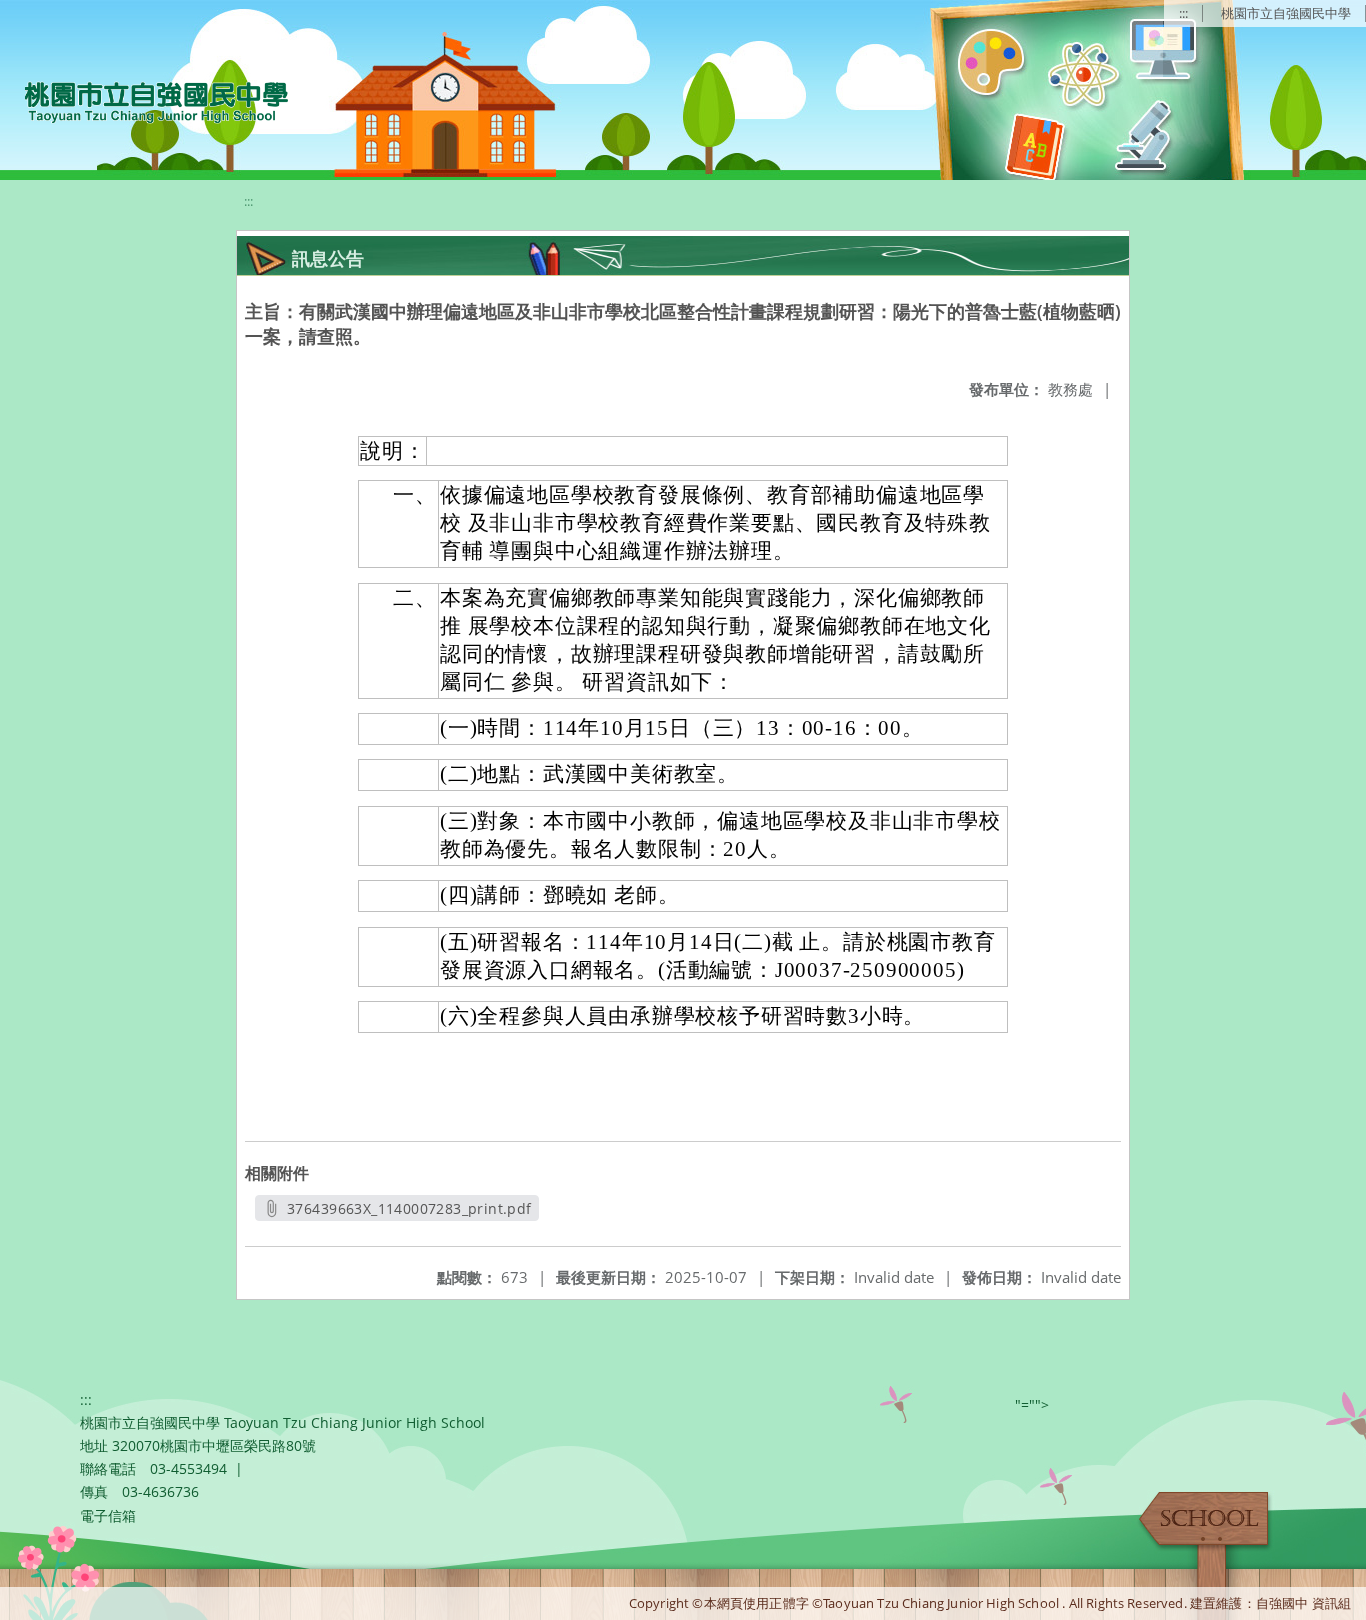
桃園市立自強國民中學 (1286, 13)
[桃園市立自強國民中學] (146, 100)
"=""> (1032, 1404)
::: (1183, 13)
